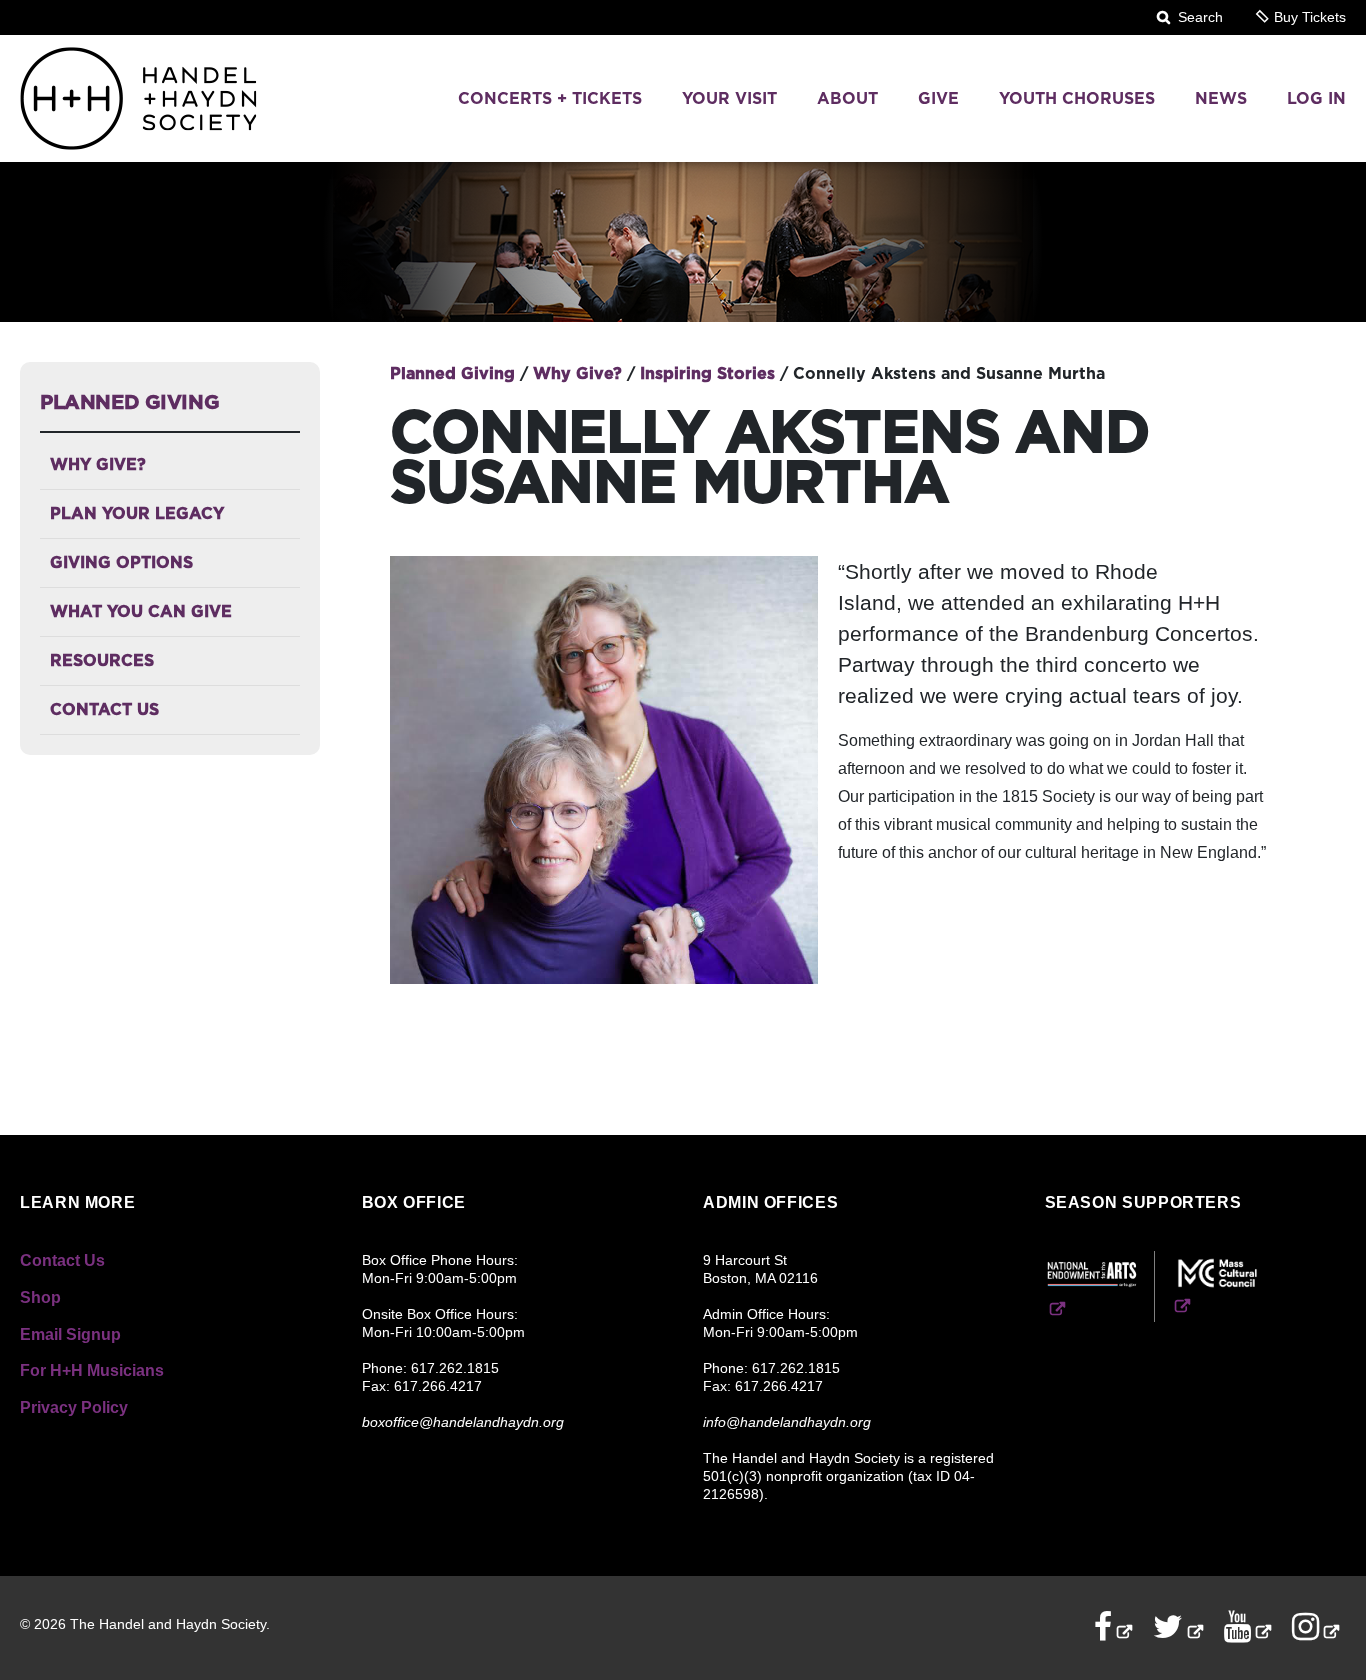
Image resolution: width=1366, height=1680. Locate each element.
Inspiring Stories (710, 373)
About (847, 98)
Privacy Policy (74, 1407)
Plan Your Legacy (137, 513)
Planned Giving (129, 402)
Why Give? (98, 464)
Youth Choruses (1077, 98)
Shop (40, 1297)
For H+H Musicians (92, 1370)
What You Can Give (141, 611)
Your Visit (729, 98)
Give (938, 98)
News (1221, 98)
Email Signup (70, 1334)
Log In (1316, 98)
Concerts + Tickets (550, 98)
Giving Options (121, 562)
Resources (102, 660)
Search (1198, 17)
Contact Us (104, 709)
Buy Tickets (1308, 17)
